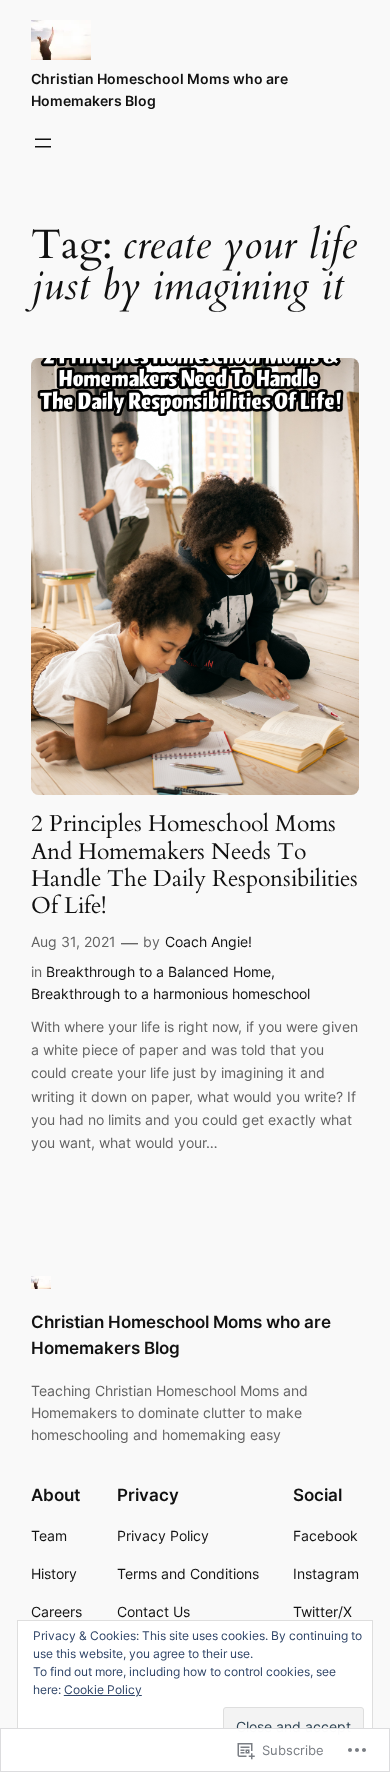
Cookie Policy (103, 1689)
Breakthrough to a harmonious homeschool (170, 993)
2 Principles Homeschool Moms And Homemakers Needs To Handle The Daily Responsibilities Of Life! (194, 864)
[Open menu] (43, 143)
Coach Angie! (208, 941)
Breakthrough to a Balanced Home (158, 971)
